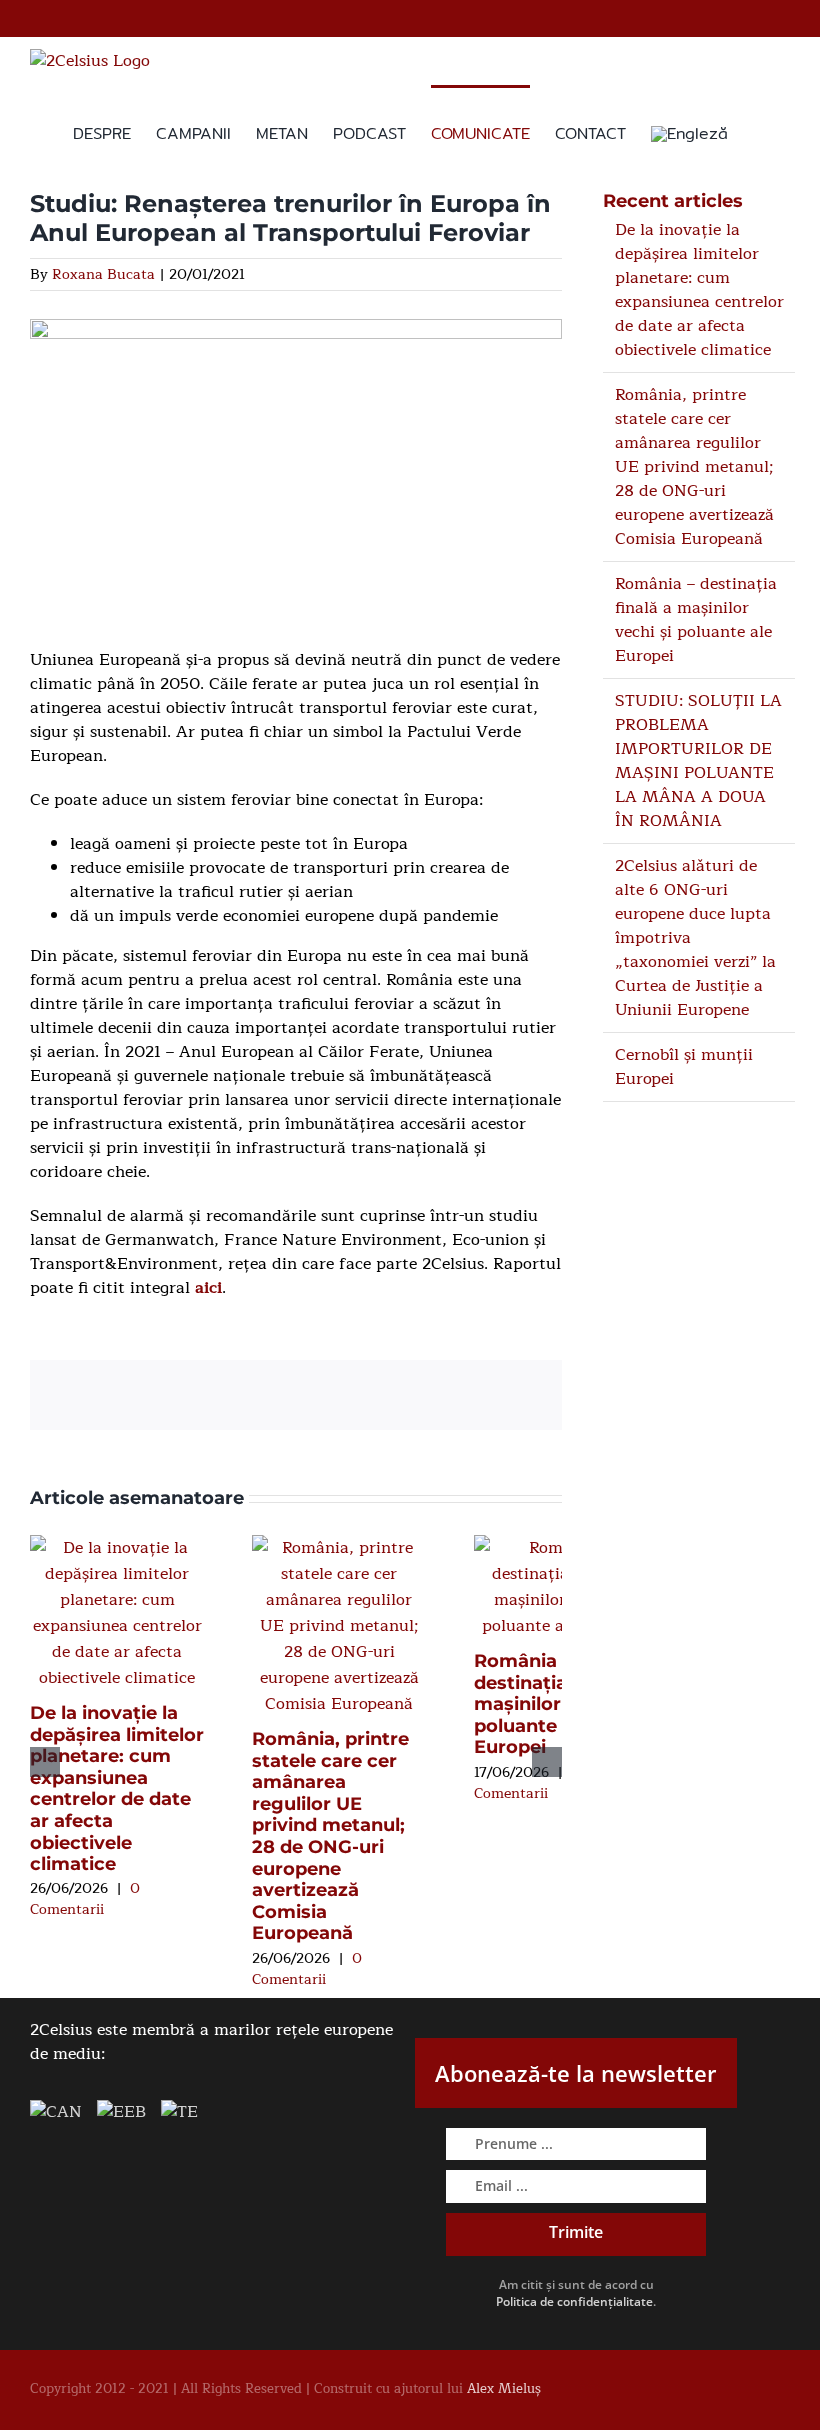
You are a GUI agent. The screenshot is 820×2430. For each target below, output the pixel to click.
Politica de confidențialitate (574, 2301)
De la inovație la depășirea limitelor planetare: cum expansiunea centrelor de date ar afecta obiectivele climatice (117, 1788)
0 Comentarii (85, 1899)
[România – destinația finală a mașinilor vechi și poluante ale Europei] (561, 1548)
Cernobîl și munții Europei (684, 1067)
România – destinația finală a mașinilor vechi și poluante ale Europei (556, 1704)
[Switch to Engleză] (689, 132)
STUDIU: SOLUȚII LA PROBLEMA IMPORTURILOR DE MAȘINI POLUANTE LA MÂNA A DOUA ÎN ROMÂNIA (698, 761)
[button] (759, 132)
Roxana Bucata (103, 274)
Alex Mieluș (504, 2389)
